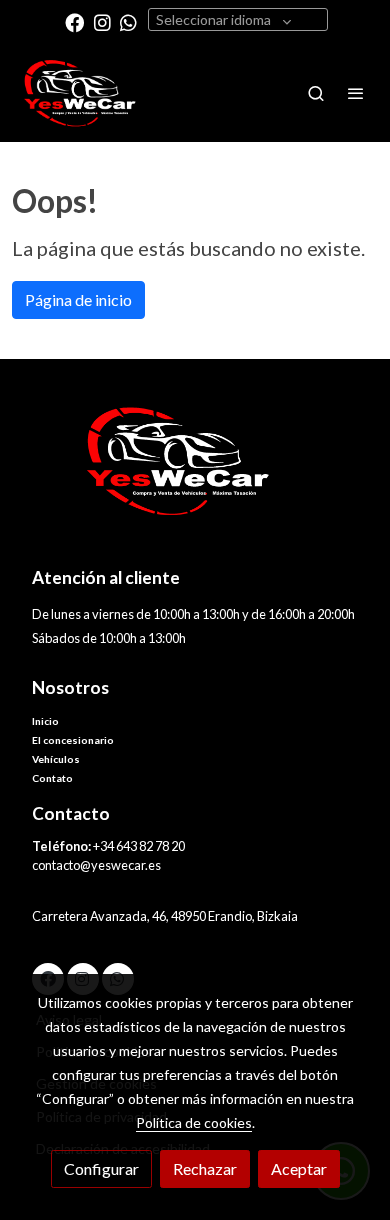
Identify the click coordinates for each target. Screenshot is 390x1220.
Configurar (101, 1168)
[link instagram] (102, 21)
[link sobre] (195, 473)
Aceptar (299, 1168)
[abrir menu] (356, 93)
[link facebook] (74, 21)
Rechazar (205, 1168)
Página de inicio (78, 299)
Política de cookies (194, 1122)
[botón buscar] (316, 93)
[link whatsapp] (128, 21)
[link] (80, 93)
